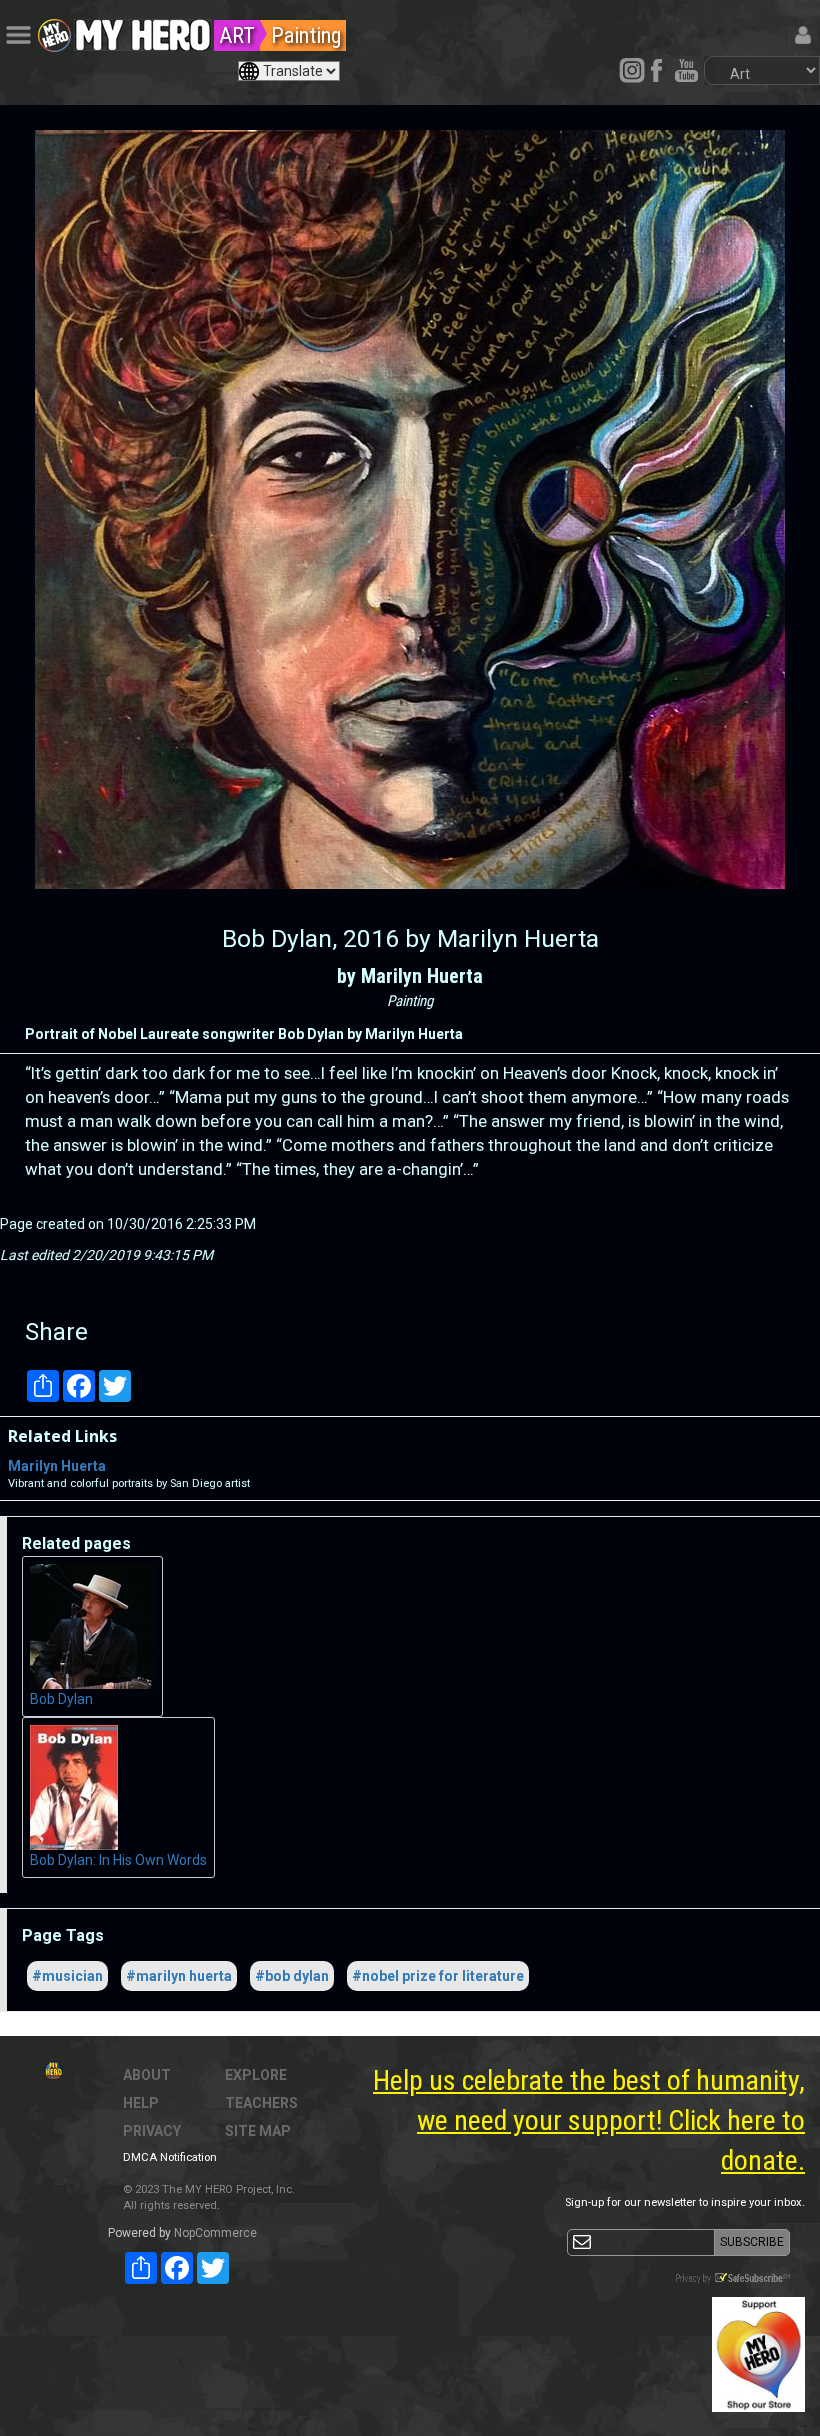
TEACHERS (261, 2103)
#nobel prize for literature (438, 1976)
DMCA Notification (170, 2157)
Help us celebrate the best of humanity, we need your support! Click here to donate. (589, 2120)
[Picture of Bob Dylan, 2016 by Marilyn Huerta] (410, 509)
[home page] (143, 30)
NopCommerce (215, 2233)
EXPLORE (256, 2075)
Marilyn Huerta (57, 1466)
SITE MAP (258, 2131)
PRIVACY (152, 2131)
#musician (67, 1976)
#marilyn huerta (179, 1976)
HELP (141, 2103)
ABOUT (147, 2075)
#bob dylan (292, 1976)
